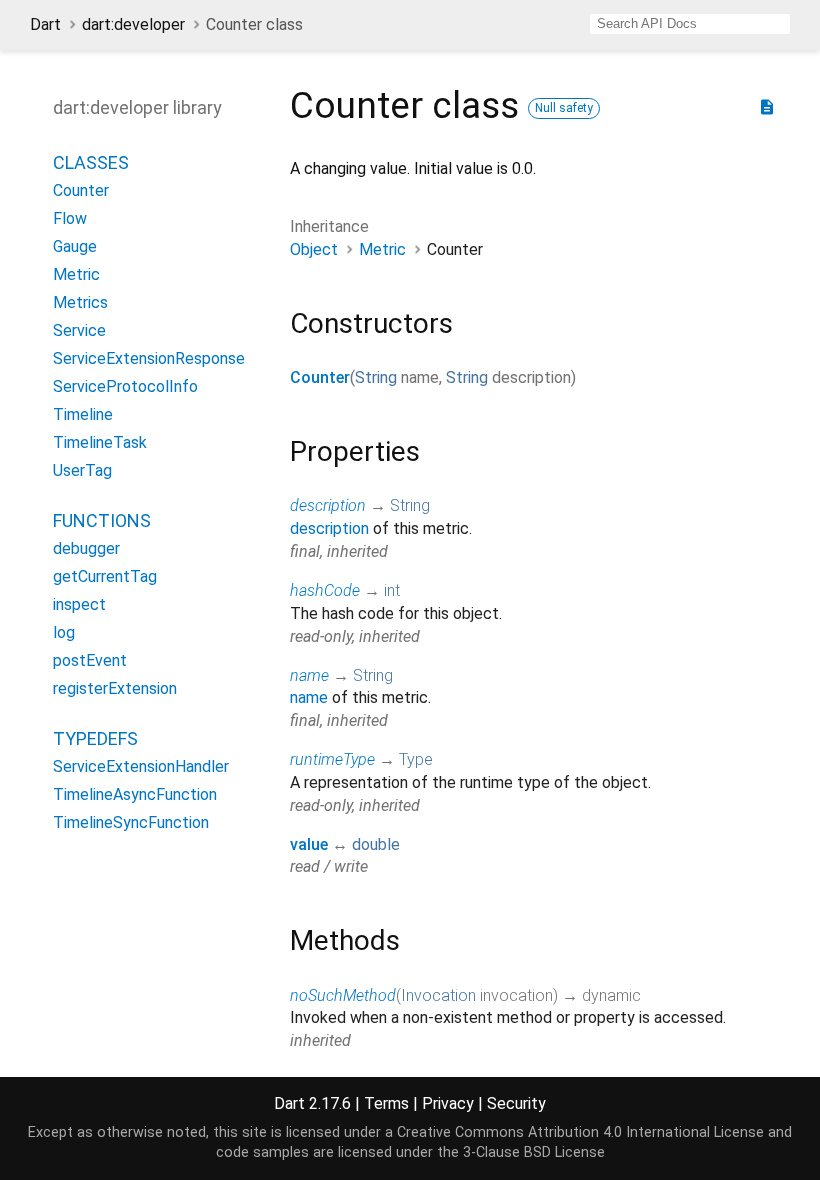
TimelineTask (100, 442)
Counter (320, 377)
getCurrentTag (105, 576)
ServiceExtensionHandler (141, 766)
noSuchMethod (343, 995)
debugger (86, 548)
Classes (91, 162)
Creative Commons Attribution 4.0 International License (580, 1132)
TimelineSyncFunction (131, 822)
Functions (102, 520)
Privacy (448, 1103)
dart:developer (133, 24)
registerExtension (115, 688)
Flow (70, 218)
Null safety (564, 108)
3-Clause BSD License (534, 1152)
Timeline (83, 414)
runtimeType (332, 759)
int (392, 590)
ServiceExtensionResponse (149, 358)
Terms (386, 1103)
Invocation (438, 995)
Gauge (75, 246)
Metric (382, 249)
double (376, 844)
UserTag (82, 470)
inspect (79, 604)
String (376, 377)
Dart (45, 24)
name (309, 675)
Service (79, 330)
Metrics (80, 302)
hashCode (325, 590)
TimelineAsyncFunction (135, 794)
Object (314, 249)
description (328, 505)
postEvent (90, 660)
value (309, 844)
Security (516, 1103)
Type (416, 759)
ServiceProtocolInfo (125, 386)
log (64, 632)
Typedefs (95, 738)
